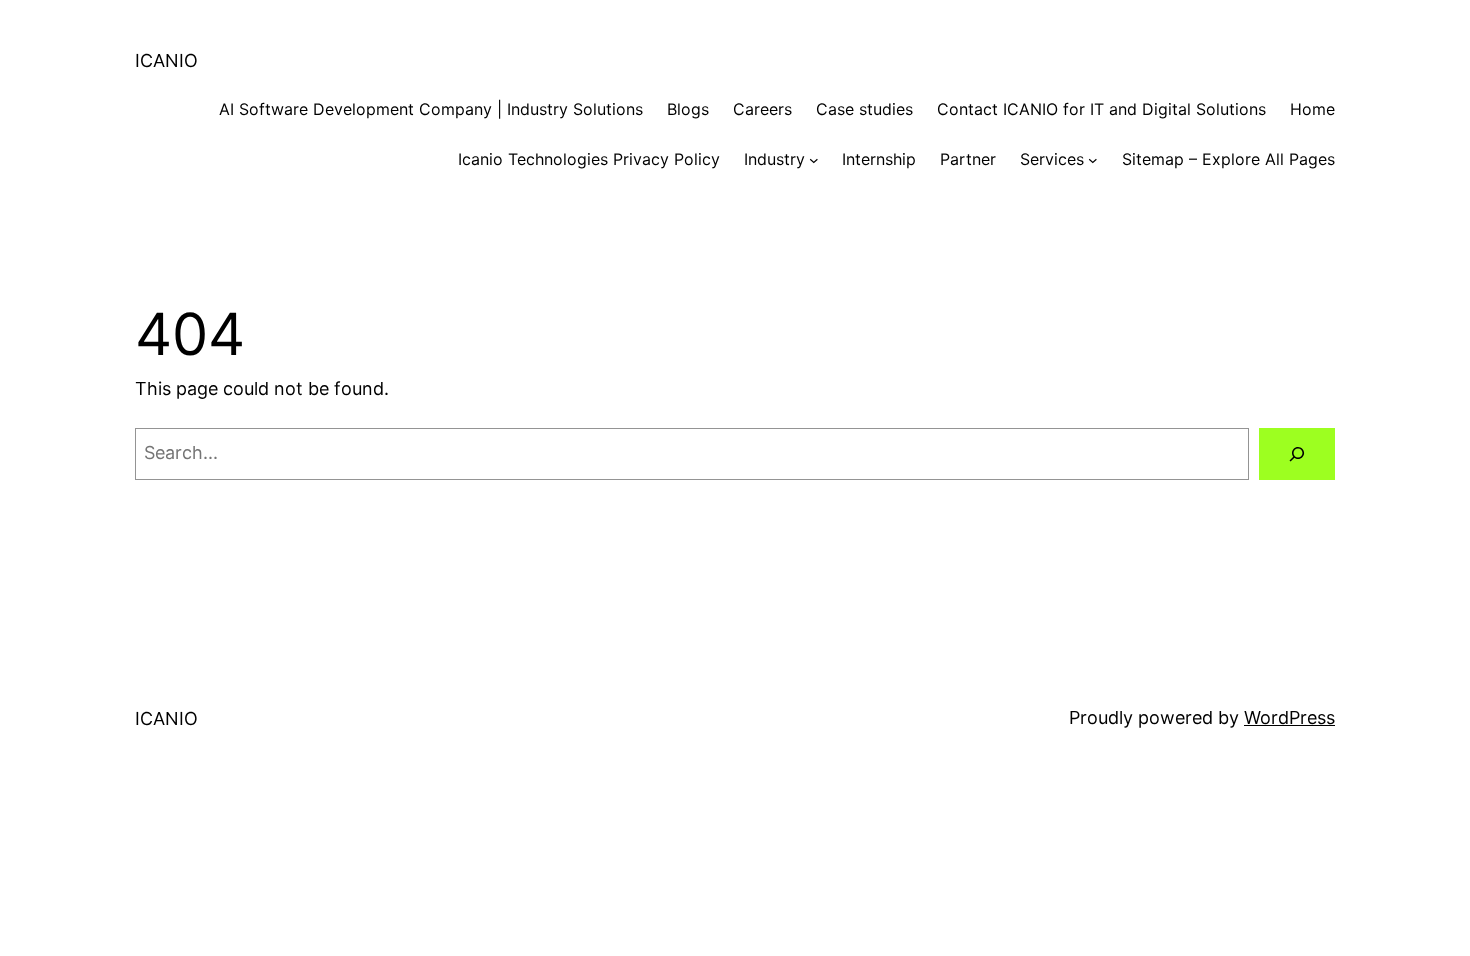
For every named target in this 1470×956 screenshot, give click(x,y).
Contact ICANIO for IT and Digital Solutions (1101, 109)
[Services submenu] (1093, 160)
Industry (774, 159)
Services (1052, 159)
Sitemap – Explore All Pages (1228, 159)
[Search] (1297, 454)
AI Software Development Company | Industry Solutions (431, 109)
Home (1312, 109)
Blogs (688, 109)
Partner (968, 159)
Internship (879, 159)
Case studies (864, 109)
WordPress (1289, 717)
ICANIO (166, 60)
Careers (762, 109)
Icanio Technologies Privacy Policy (589, 159)
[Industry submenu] (814, 160)
